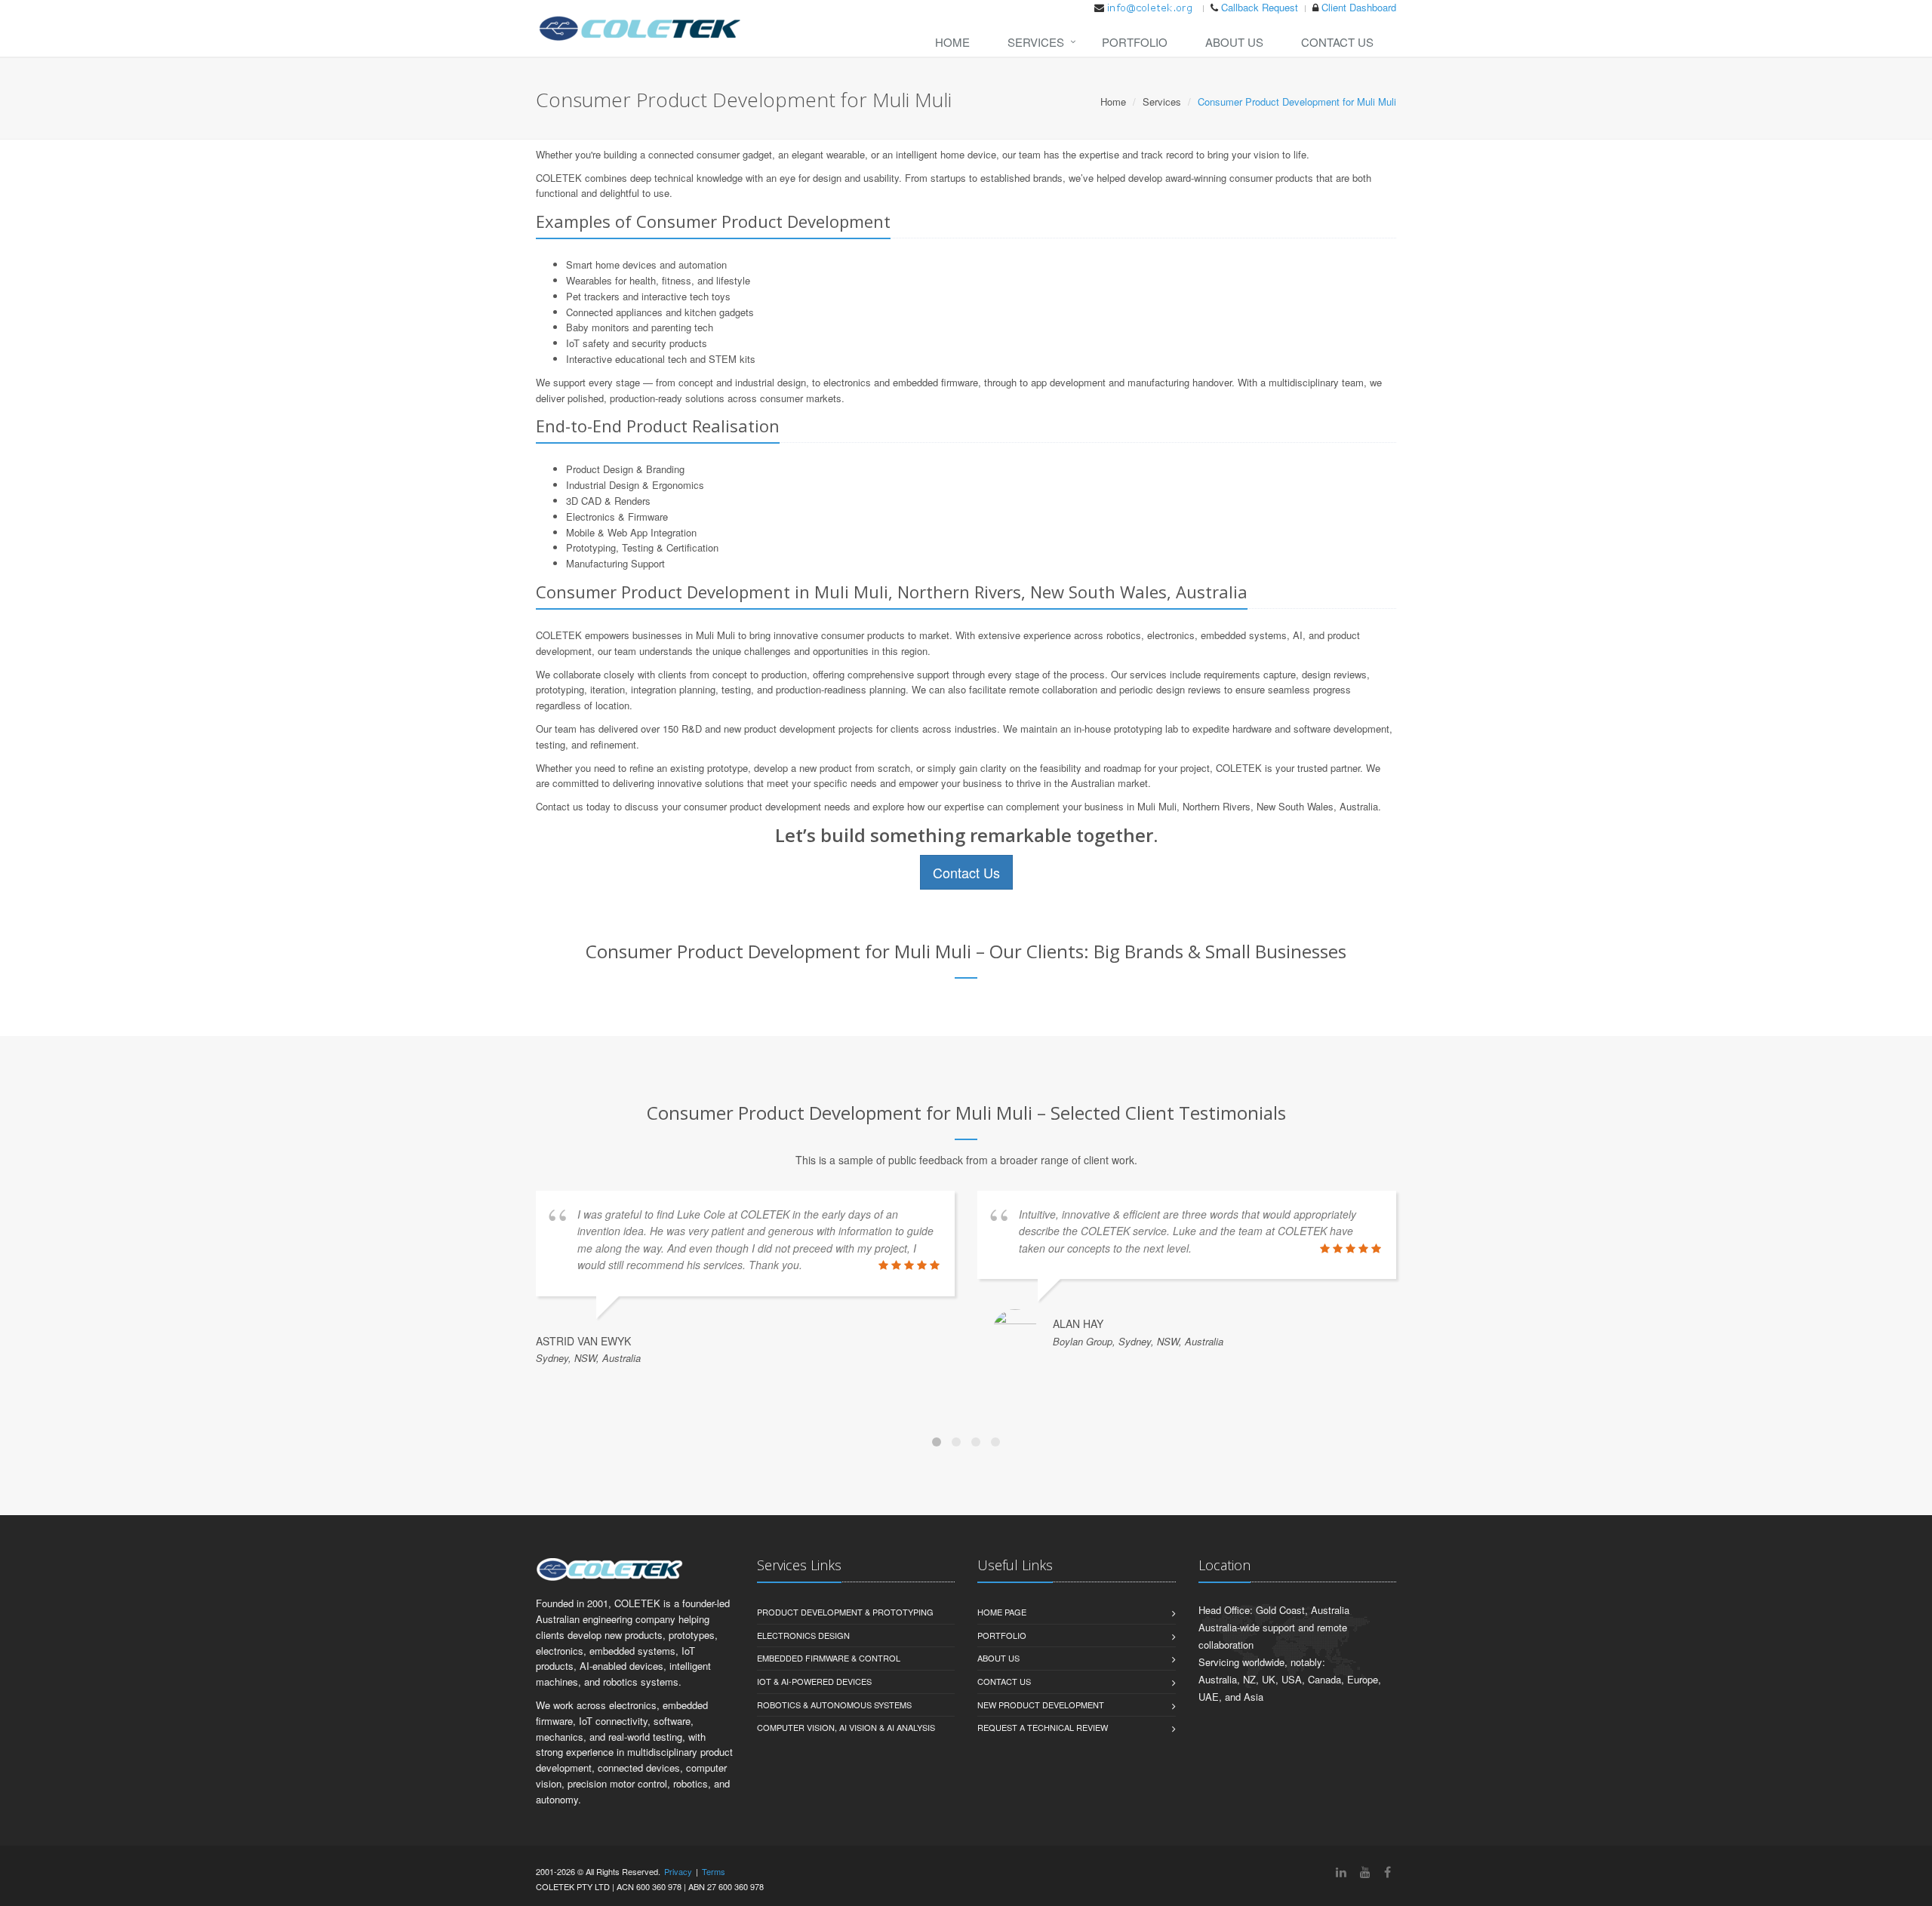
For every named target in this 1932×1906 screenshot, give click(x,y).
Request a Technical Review (1043, 1727)
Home (952, 42)
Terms (714, 1871)
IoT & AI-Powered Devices (814, 1681)
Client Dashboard (1359, 7)
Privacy (678, 1871)
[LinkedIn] (1341, 1872)
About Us (1234, 42)
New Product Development (1041, 1705)
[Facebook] (1387, 1872)
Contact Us (1337, 42)
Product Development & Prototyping (845, 1612)
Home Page (1002, 1612)
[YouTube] (1365, 1872)
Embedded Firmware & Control (829, 1658)
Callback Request (1260, 7)
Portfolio (1135, 42)
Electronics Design (803, 1635)
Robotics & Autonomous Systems (834, 1705)
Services (1036, 42)
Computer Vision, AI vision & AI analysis (846, 1727)
